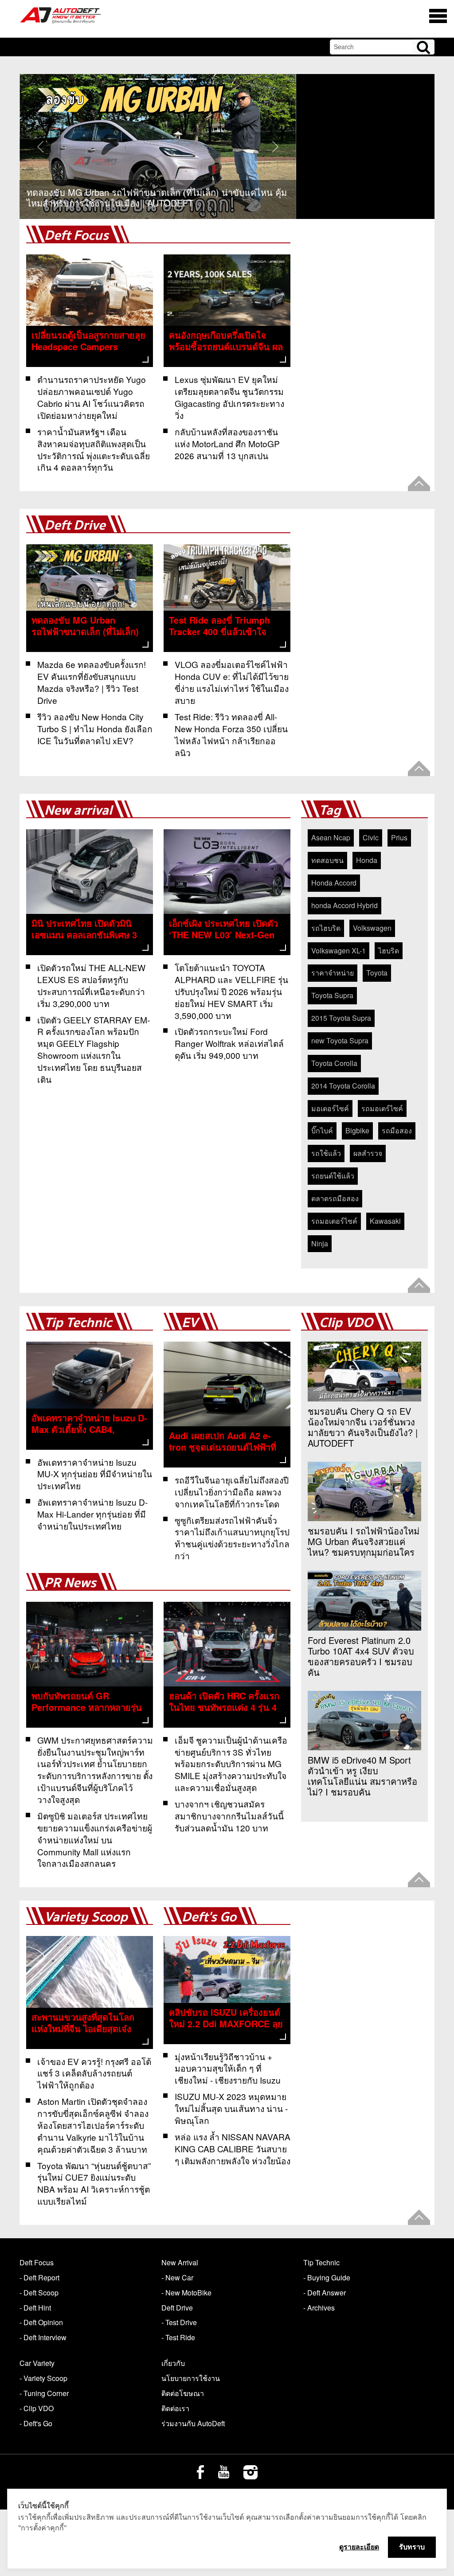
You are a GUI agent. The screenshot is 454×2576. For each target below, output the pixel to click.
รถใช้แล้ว (326, 1153)
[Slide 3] (174, 79)
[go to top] (419, 483)
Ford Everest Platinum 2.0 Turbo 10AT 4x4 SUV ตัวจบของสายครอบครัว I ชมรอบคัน (361, 1656)
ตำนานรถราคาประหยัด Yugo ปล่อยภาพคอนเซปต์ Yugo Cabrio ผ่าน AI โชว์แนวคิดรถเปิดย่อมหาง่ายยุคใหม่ (92, 397)
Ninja (320, 1243)
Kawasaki (385, 1221)
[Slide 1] (142, 79)
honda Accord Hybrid (344, 905)
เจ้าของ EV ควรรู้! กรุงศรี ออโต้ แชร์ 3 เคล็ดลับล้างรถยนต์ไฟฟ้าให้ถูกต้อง (94, 2073)
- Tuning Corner (44, 2393)
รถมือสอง (397, 1130)
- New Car (177, 2277)
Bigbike (357, 1130)
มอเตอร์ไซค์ (330, 1108)
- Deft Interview (43, 2337)
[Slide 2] (158, 79)
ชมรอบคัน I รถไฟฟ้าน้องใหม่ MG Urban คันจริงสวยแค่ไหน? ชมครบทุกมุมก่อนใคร (364, 1542)
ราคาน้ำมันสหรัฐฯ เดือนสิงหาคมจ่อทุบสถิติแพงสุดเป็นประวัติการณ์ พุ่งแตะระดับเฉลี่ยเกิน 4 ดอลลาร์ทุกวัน (94, 449)
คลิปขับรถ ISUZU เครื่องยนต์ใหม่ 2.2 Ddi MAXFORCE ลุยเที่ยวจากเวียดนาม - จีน (226, 2024)
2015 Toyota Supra (341, 1018)
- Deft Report (39, 2277)
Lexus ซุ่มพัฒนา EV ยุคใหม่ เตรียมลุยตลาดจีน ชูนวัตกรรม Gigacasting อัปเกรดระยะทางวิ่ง (229, 397)
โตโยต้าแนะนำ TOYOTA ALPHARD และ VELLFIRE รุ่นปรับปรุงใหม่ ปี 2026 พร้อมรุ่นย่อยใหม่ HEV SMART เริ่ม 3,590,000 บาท (231, 991)
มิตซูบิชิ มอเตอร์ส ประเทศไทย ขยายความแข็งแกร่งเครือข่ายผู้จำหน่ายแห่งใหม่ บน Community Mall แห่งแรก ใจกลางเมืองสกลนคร (95, 1840)
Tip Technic (78, 1323)
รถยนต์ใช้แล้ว (333, 1176)
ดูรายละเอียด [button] (359, 2547)
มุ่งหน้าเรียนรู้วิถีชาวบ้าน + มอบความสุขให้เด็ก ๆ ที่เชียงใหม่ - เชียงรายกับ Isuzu (228, 2068)
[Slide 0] (126, 79)
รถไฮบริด (326, 928)
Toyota (377, 973)
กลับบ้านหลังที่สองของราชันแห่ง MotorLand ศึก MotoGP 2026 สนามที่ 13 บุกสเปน (227, 443)
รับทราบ (412, 2547)
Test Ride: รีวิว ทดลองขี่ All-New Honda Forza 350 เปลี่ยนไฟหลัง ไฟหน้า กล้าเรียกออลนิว (231, 734)
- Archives (319, 2308)
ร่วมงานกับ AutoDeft (193, 2423)
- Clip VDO (37, 2408)
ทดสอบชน (327, 860)
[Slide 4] (190, 79)
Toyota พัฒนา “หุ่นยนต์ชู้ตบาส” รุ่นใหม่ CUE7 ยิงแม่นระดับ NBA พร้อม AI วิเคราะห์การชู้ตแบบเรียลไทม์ (94, 2183)
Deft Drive (75, 525)
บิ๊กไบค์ (322, 1130)
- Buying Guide (327, 2277)
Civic (371, 837)
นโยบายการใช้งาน (191, 2378)
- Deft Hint (35, 2308)
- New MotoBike (186, 2293)
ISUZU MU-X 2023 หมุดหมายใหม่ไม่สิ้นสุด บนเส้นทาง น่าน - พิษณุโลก (231, 2108)
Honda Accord (334, 883)
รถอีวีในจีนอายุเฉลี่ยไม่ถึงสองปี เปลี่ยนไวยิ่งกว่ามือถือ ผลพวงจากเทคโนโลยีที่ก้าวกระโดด (232, 1492)
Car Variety (37, 2363)
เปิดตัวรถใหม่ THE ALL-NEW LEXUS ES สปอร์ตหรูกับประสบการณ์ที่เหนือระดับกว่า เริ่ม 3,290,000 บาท (91, 985)
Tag (330, 810)
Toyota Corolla (334, 1063)
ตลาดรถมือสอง (335, 1198)
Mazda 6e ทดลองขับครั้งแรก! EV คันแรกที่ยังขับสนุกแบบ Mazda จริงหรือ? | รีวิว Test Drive (92, 682)
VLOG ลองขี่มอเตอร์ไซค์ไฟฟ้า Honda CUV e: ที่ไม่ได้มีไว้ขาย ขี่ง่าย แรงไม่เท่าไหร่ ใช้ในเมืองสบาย (232, 682)
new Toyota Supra (340, 1040)
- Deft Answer (325, 2293)
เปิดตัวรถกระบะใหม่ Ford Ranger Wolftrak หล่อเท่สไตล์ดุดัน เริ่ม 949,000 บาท (229, 1043)
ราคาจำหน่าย (333, 973)
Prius (399, 837)
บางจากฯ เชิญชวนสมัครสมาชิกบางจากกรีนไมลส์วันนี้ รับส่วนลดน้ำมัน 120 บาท (229, 1816)
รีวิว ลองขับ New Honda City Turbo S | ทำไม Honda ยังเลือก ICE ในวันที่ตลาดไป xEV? (95, 728)
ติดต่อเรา (175, 2408)
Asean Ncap (331, 837)
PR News (70, 1583)
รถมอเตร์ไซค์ (382, 1108)
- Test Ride (178, 2337)
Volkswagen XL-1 (339, 950)
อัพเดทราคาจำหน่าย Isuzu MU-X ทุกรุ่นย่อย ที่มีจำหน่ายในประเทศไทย (95, 1474)
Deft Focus (76, 236)
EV (190, 1323)
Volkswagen (372, 928)
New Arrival (180, 2262)
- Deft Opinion (41, 2322)
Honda (367, 860)
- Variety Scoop (43, 2378)
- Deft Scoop (39, 2293)
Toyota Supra (332, 995)
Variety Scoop (86, 1917)
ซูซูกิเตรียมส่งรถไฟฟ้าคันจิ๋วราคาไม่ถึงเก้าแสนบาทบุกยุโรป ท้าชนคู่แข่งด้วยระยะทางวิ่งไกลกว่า (232, 1538)
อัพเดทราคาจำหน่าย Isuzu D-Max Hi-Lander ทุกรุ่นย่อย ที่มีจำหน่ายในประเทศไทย (92, 1514)
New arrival (78, 810)
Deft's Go (209, 1917)
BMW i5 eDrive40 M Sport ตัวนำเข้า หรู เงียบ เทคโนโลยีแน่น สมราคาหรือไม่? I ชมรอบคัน (362, 1776)
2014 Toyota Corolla (343, 1086)
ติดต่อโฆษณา (183, 2393)
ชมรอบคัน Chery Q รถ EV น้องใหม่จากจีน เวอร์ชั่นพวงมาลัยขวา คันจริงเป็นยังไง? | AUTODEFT (363, 1427)
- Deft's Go (36, 2423)
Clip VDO (346, 1323)
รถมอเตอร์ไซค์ (334, 1221)
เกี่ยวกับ (173, 2363)
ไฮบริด (389, 950)
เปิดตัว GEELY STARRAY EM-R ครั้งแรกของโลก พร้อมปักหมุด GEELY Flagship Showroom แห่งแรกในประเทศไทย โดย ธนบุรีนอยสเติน (94, 1049)
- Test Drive (179, 2322)
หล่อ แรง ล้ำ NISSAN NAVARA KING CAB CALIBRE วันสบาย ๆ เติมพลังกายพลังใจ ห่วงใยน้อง (233, 2149)
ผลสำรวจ (368, 1153)
